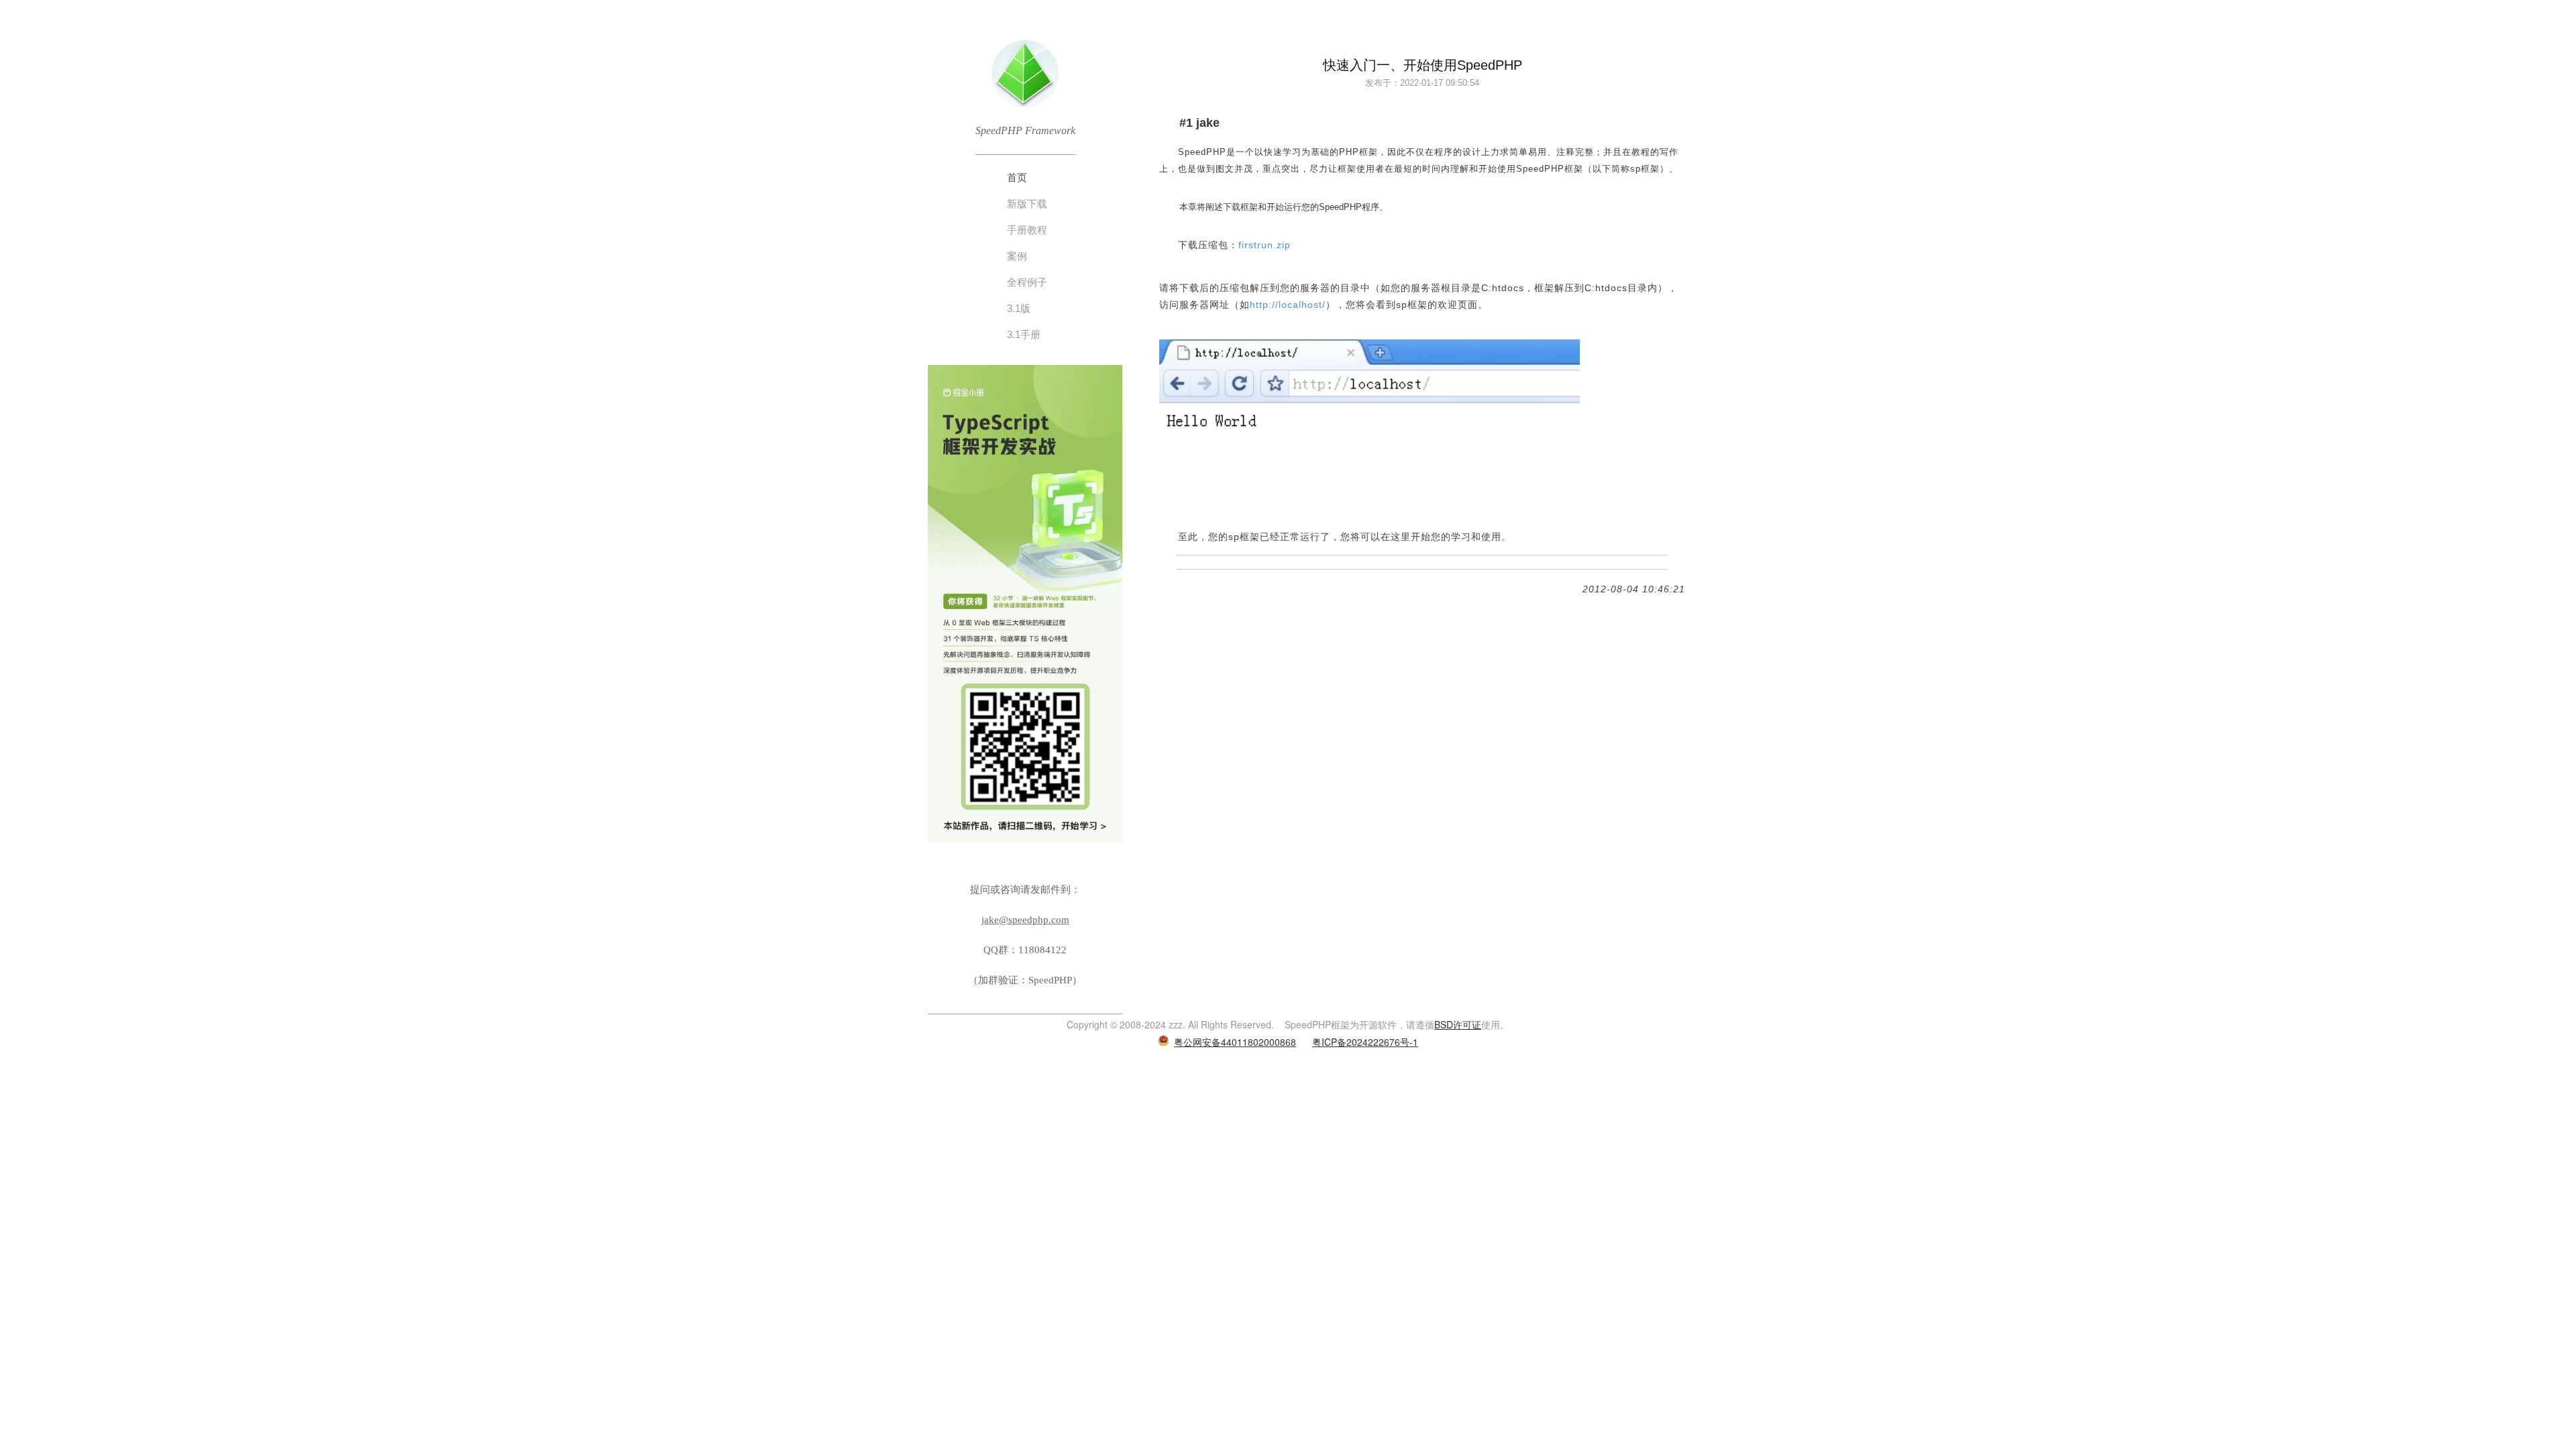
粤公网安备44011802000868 (1235, 1042)
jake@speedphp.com (1025, 920)
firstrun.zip (1265, 245)
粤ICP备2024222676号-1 (1365, 1042)
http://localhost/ (1288, 305)
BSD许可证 (1458, 1024)
